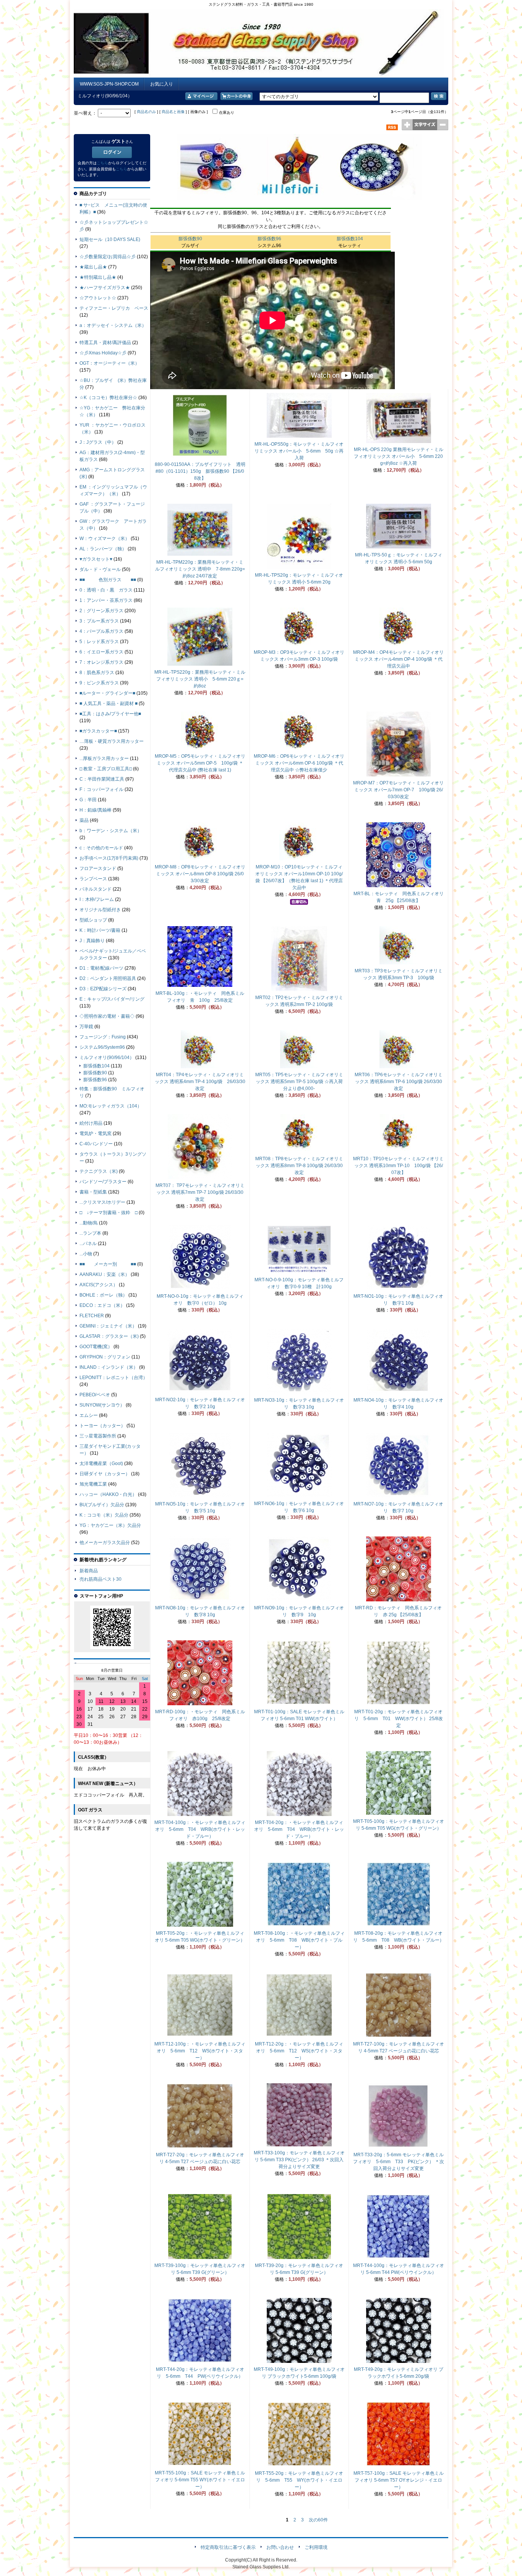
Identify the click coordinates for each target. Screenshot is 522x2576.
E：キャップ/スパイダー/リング (112, 999)
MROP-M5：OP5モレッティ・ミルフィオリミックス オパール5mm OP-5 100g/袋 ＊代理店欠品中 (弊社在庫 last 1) (200, 763)
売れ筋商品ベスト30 (101, 1579)
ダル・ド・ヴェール (100, 569)
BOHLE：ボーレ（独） (103, 1295)
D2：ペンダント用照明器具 (108, 978)
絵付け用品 (91, 1123)
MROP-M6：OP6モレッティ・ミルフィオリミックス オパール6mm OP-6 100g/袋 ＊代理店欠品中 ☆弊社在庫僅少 (299, 763)
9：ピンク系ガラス (99, 683)
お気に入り (162, 84)
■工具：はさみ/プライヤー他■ (110, 714)
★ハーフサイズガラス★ (105, 288)
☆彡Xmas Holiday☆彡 (103, 353)
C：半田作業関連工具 (102, 779)
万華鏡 (86, 1027)
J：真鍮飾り (92, 941)
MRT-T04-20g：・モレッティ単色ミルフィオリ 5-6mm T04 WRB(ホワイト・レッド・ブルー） (299, 1829)
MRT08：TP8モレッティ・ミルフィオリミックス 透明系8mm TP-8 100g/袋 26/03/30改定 (299, 1166)
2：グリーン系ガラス (101, 611)
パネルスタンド (96, 889)
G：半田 (88, 800)
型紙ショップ (93, 920)
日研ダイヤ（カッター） (105, 1474)
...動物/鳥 (89, 1223)
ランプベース (93, 879)
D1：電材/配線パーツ (101, 968)
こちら (102, 163)
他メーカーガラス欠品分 (105, 1543)
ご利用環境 (316, 2547)
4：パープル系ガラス (101, 631)
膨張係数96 (269, 239)
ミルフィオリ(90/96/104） (107, 1058)
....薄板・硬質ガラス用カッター (112, 741)
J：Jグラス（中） (98, 442)
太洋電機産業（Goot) (101, 1463)
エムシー (89, 1415)
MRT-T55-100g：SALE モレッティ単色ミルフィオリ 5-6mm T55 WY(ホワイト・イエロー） (200, 2480)
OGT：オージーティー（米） (109, 363)
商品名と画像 (173, 112)
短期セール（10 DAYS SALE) (110, 239)
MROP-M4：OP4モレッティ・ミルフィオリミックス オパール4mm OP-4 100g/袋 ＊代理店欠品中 (398, 659)
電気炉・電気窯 (96, 1134)
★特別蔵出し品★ (98, 277)
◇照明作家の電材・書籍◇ (107, 1016)
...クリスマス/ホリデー (102, 1202)
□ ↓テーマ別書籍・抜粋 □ (109, 1213)
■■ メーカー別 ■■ (108, 1264)
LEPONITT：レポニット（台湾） (113, 1378)
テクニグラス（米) (99, 1171)
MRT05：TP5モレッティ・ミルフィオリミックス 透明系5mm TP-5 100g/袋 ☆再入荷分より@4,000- (299, 1082)
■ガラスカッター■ (98, 731)
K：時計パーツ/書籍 (100, 930)
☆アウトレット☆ (98, 298)
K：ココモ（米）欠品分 (104, 1515)
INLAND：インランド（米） (109, 1367)
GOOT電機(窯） (96, 1347)
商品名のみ (146, 112)
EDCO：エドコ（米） (102, 1305)
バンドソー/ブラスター (103, 1182)
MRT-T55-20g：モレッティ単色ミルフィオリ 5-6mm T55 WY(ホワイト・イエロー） (299, 2480)
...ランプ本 (90, 1233)
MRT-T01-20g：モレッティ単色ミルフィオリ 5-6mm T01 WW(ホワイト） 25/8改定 (399, 1719)
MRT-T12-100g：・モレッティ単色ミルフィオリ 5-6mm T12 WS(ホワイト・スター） (200, 2051)
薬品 (84, 820)
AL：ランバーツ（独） (103, 549)
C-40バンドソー (96, 1144)
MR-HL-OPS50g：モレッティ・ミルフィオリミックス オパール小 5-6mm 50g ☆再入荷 (299, 451)
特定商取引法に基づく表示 (228, 2547)
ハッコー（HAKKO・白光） (108, 1494)
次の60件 (318, 2520)
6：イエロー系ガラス (101, 652)
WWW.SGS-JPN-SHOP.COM (109, 84)
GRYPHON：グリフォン (105, 1357)
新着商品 (89, 1571)
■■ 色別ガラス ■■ (108, 580)
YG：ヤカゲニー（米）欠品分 (110, 1525)
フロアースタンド (98, 868)
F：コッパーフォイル (101, 789)
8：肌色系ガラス (97, 673)
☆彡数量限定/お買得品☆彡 (108, 257)
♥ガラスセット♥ (96, 559)
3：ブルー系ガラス (99, 621)
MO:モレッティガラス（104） (111, 1106)
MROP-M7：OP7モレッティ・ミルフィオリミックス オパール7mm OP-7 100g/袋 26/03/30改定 (398, 790)
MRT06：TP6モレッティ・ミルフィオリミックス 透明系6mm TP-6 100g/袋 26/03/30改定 (399, 1082)
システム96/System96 (102, 1047)
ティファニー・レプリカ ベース (114, 308)
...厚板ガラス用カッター (104, 758)
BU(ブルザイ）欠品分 (102, 1505)
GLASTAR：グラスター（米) (109, 1336)
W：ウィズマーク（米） (105, 538)
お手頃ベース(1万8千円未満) (109, 858)
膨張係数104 (350, 239)
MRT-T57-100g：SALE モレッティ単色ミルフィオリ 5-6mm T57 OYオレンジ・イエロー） (399, 2480)
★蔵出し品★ (93, 267)
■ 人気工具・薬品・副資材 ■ (109, 703)
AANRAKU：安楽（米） (105, 1274)
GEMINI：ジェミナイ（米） (108, 1326)
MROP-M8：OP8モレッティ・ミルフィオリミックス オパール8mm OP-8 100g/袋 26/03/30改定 (200, 874)
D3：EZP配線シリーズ (103, 989)
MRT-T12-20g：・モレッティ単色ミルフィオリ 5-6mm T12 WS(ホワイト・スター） (299, 2051)
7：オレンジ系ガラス (101, 662)
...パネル (88, 1244)
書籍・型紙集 (93, 1192)
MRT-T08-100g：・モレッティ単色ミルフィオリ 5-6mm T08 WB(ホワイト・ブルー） (299, 1940)
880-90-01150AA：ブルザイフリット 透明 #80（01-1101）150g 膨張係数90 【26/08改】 (202, 471)
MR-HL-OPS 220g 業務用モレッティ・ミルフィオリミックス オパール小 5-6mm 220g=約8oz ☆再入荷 (399, 456)
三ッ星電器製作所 (98, 1436)
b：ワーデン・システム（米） (111, 831)
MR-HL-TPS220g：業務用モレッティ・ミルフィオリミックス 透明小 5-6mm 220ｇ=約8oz (200, 679)
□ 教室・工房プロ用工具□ (106, 769)
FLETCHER (92, 1316)
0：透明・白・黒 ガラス (106, 590)
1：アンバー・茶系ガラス (106, 600)
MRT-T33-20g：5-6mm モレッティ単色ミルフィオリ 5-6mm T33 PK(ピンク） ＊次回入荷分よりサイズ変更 (399, 2162)
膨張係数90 (190, 239)
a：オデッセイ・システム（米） (113, 325)
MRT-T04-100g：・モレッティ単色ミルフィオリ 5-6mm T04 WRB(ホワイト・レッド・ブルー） (200, 1829)
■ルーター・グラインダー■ (107, 693)
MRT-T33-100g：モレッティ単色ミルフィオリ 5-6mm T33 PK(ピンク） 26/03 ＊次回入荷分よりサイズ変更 (299, 2160)
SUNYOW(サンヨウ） (102, 1405)
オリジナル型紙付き (100, 910)
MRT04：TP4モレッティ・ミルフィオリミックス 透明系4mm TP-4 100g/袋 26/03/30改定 (200, 1082)
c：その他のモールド (101, 848)
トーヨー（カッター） (102, 1426)
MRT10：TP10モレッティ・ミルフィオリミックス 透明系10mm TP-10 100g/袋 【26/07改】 (398, 1166)
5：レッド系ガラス (99, 642)
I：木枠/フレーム (97, 899)
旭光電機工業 (93, 1484)
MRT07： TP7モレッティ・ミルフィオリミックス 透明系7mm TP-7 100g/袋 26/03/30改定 (200, 1192)
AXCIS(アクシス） (99, 1285)
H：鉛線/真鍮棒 (96, 810)
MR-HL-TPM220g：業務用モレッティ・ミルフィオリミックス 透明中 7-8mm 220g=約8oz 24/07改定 (200, 569)
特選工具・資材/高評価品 (105, 343)
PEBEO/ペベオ (95, 1395)
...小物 (86, 1254)
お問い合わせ (280, 2547)
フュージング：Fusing (103, 1037)
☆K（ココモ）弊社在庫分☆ (108, 398)
